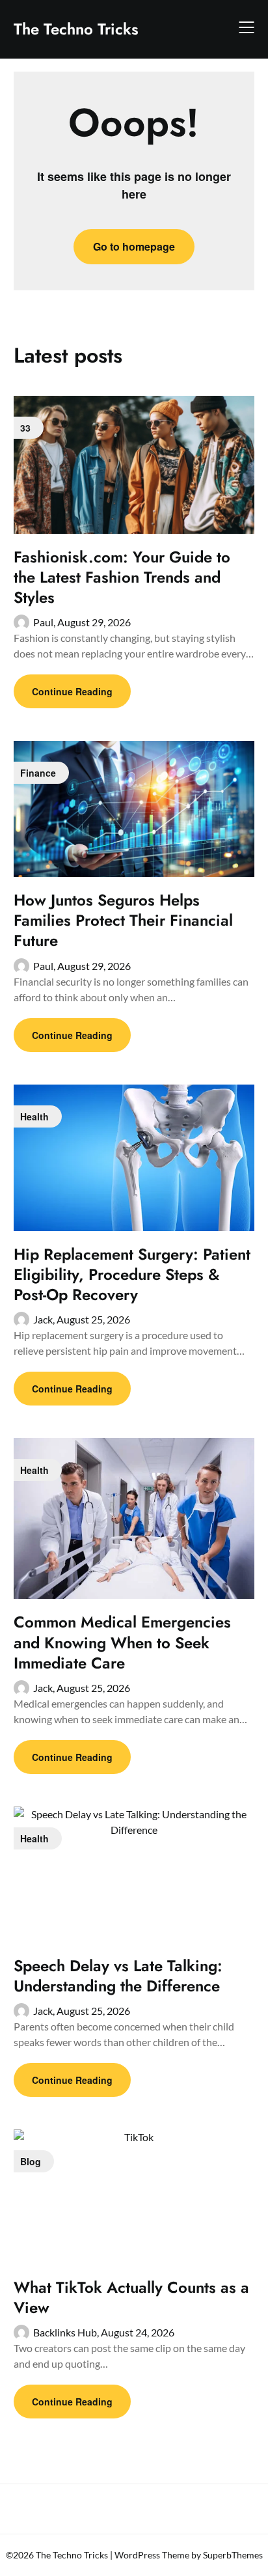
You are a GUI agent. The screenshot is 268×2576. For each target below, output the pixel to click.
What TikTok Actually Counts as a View (131, 2297)
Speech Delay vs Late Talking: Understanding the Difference (118, 1976)
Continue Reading (72, 691)
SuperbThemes (233, 2555)
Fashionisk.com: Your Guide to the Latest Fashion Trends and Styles (122, 577)
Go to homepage (134, 246)
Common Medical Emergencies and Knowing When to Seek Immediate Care (122, 1642)
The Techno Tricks (76, 29)
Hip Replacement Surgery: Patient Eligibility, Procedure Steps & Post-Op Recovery (132, 1274)
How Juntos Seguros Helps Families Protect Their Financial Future (123, 920)
